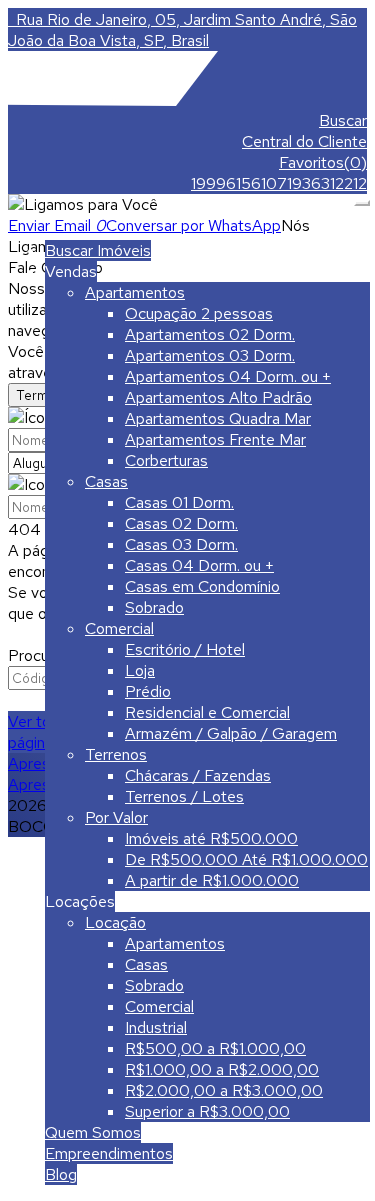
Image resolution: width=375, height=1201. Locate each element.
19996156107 (239, 183)
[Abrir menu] (362, 197)
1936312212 (327, 183)
